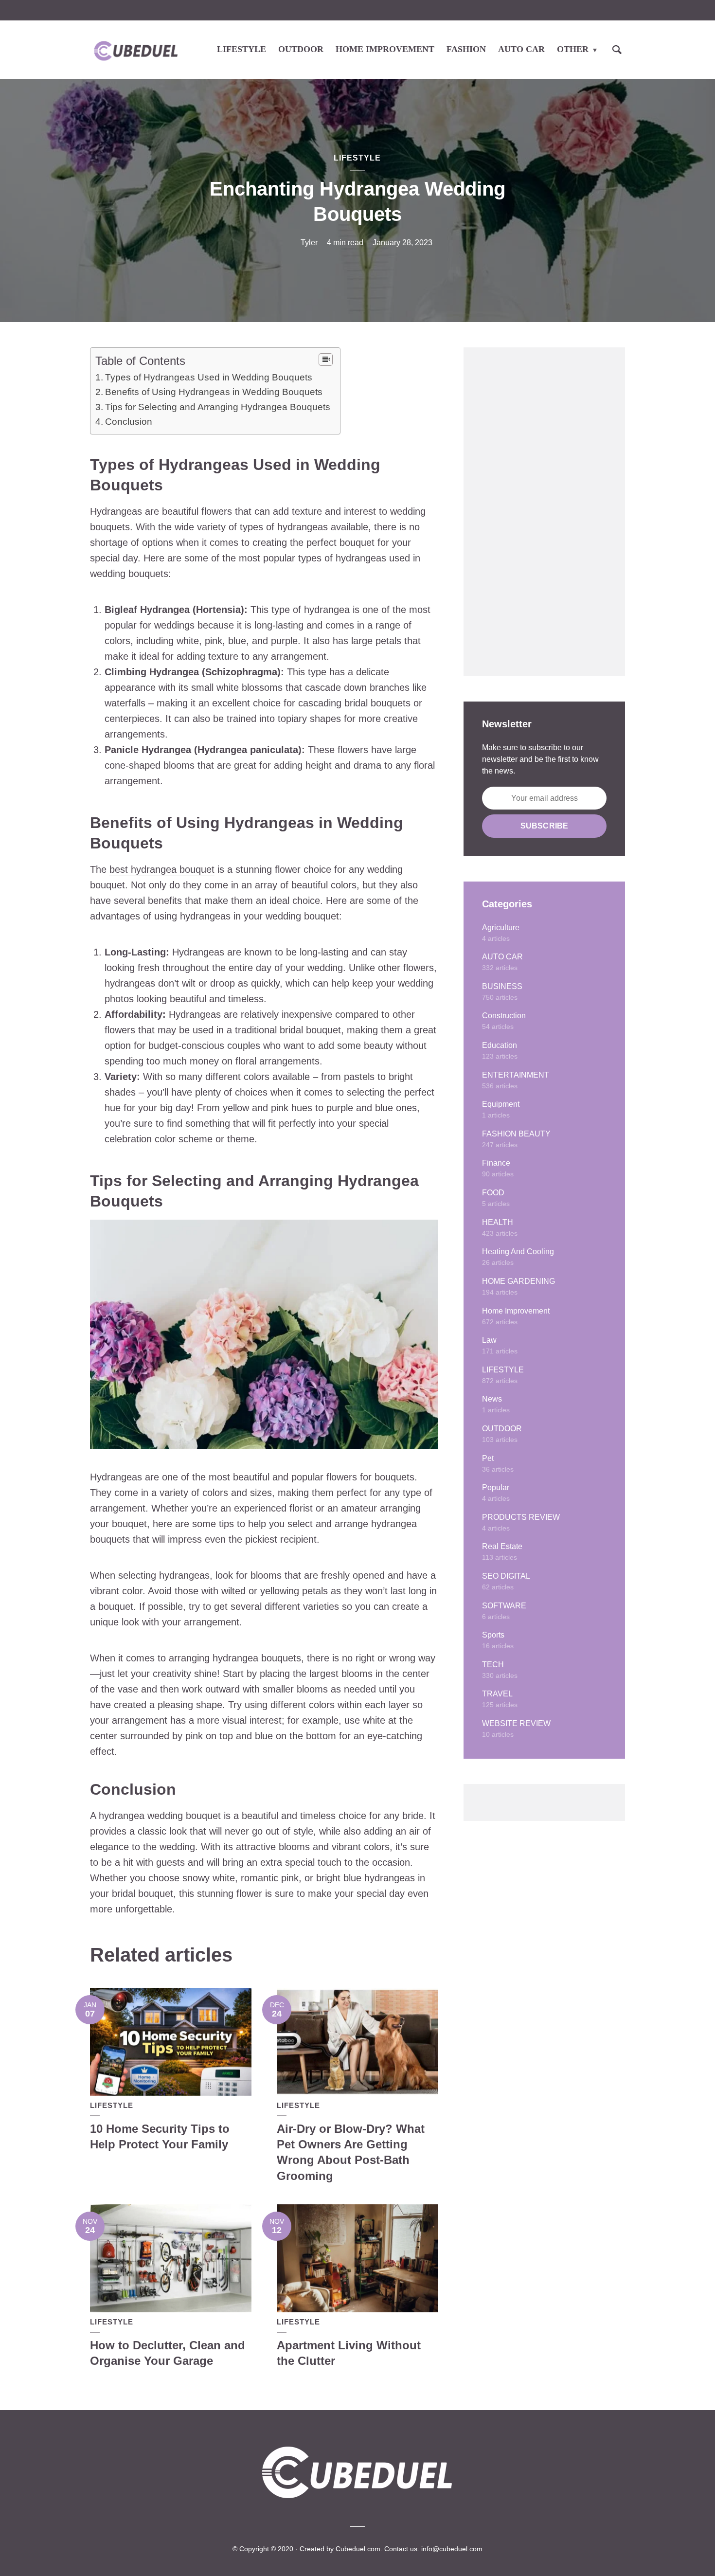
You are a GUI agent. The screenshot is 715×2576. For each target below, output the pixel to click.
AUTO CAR (521, 49)
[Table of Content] (326, 360)
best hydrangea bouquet (162, 869)
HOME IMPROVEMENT (385, 49)
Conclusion (129, 422)
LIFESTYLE (241, 49)
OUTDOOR (301, 49)
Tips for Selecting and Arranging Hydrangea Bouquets (218, 407)
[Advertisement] (544, 512)
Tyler (309, 243)
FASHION (466, 49)
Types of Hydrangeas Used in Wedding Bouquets (209, 377)
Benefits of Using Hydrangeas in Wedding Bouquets (214, 392)
